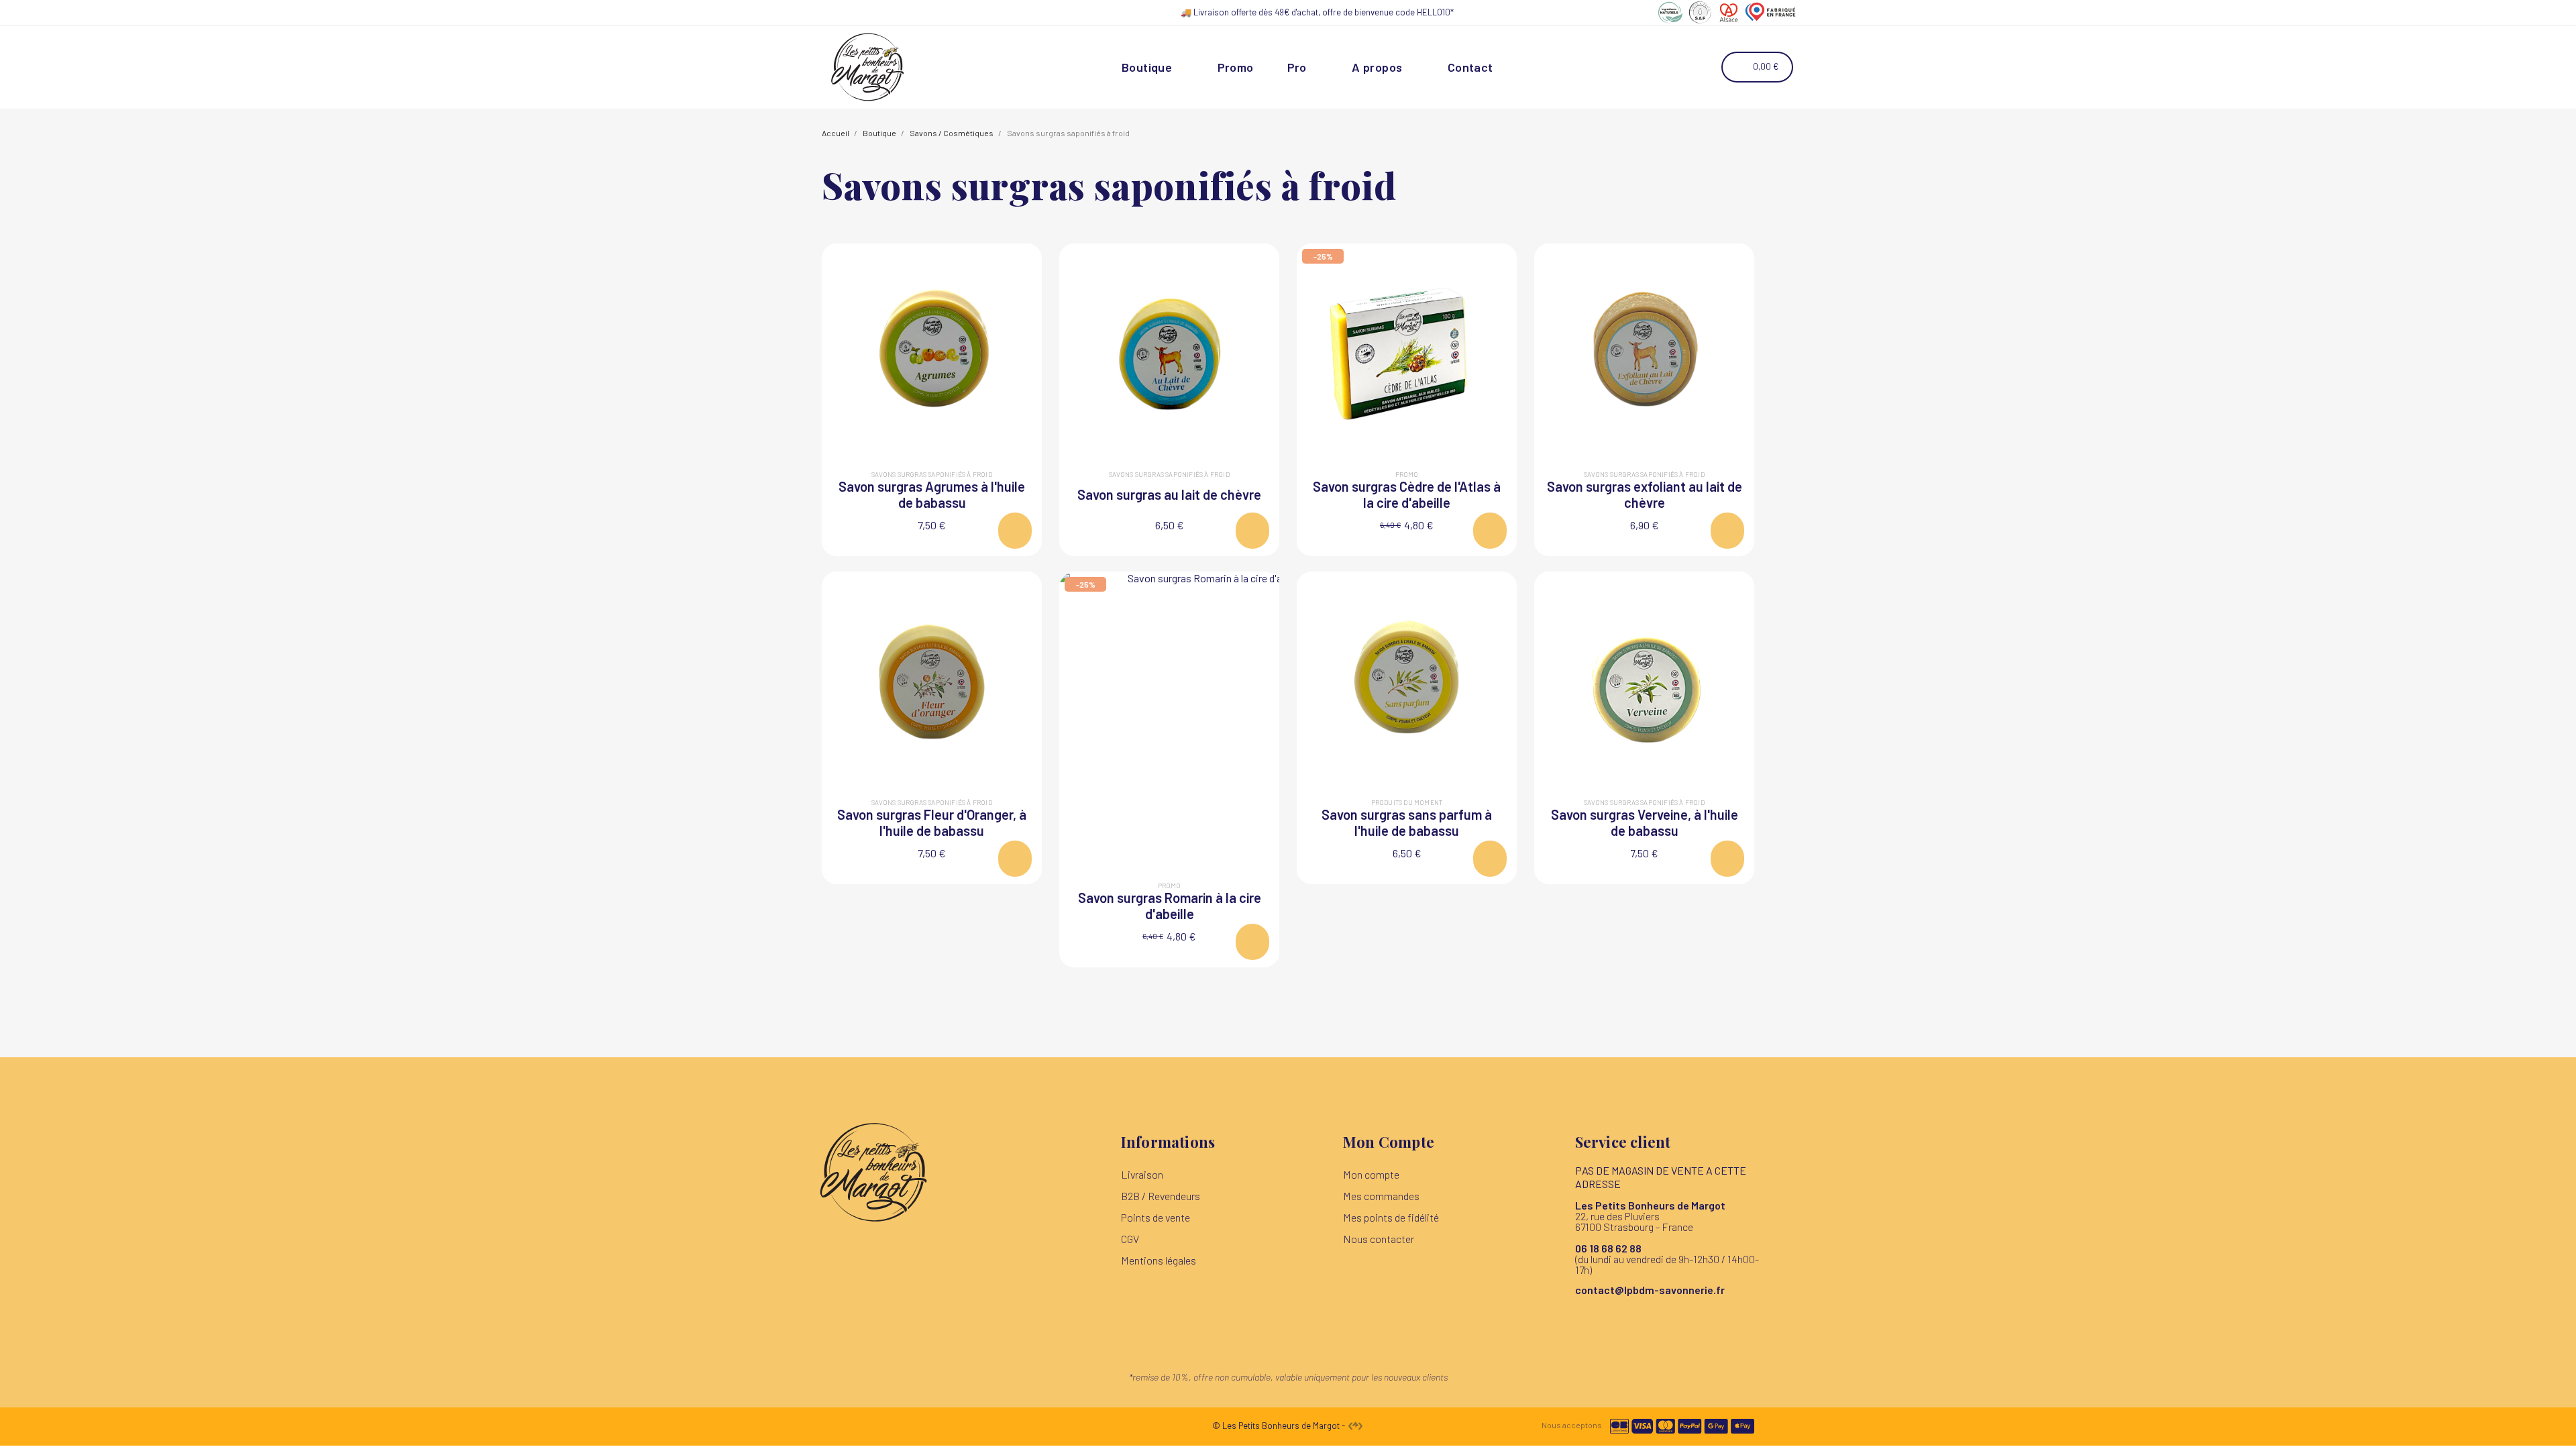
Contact (1470, 67)
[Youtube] (1630, 1319)
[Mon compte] (1702, 67)
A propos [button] (1377, 67)
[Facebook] (1585, 1319)
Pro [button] (1297, 67)
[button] (1668, 67)
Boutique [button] (1147, 67)
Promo (1236, 67)
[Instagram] (1607, 1319)
